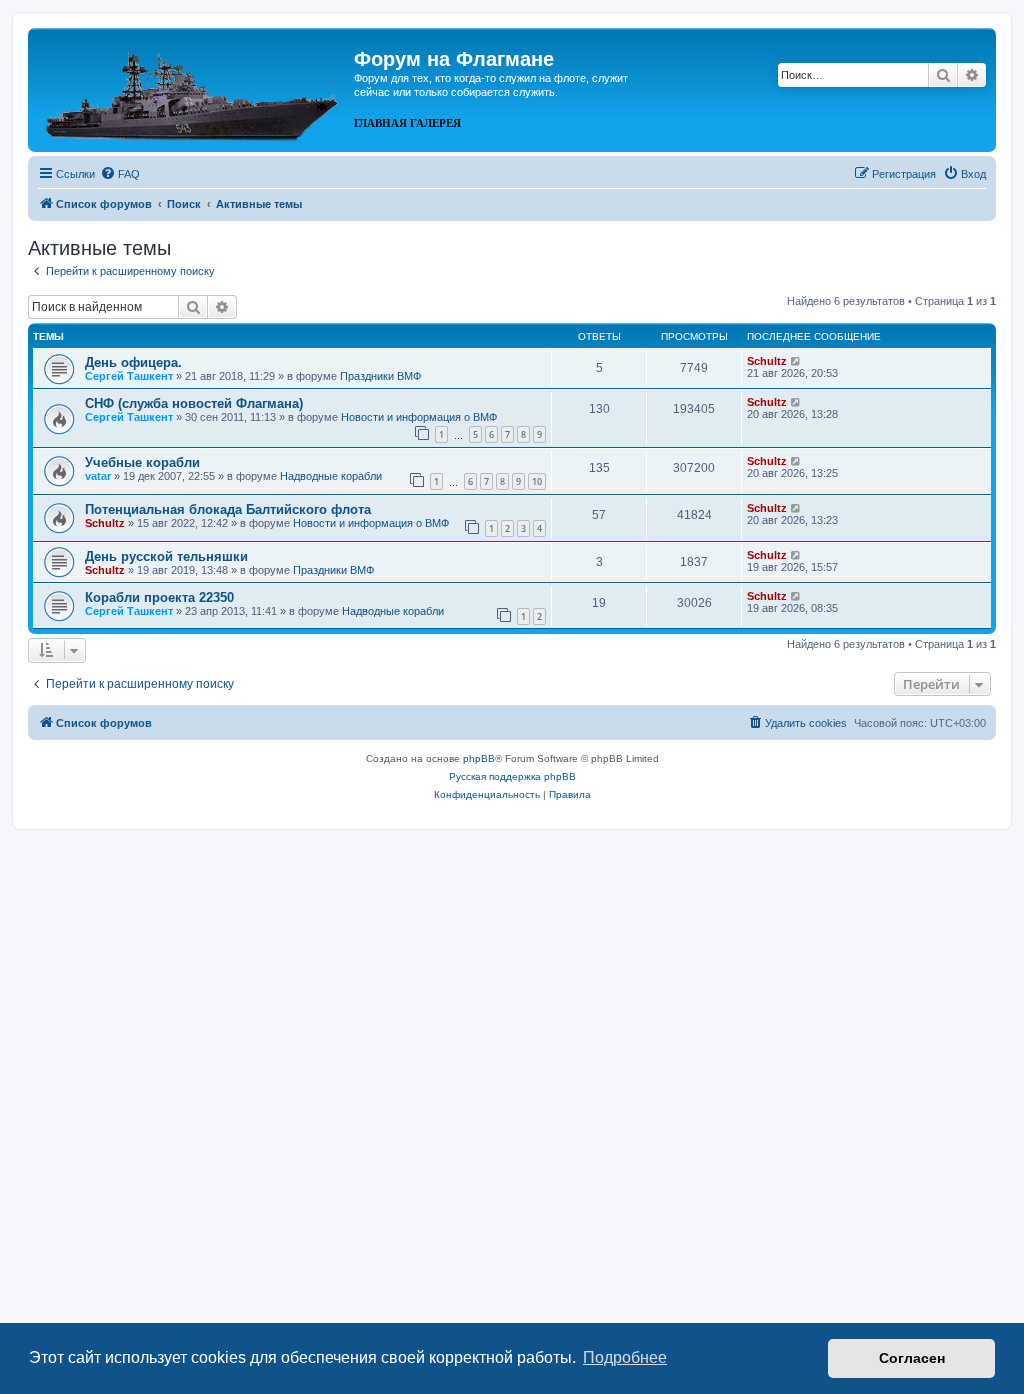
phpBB (479, 758)
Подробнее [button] (625, 1357)
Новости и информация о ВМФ (419, 417)
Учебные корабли (142, 462)
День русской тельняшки (166, 556)
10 (537, 481)
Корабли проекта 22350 (159, 597)
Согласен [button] (912, 1358)
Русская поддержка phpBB (512, 776)
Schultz (767, 361)
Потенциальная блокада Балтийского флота (228, 509)
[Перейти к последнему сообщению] (796, 361)
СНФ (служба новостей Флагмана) (194, 403)
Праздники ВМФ (380, 376)
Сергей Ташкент (129, 376)
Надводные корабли (331, 476)
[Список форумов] (193, 88)
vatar (98, 476)
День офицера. (133, 362)
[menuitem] (120, 174)
